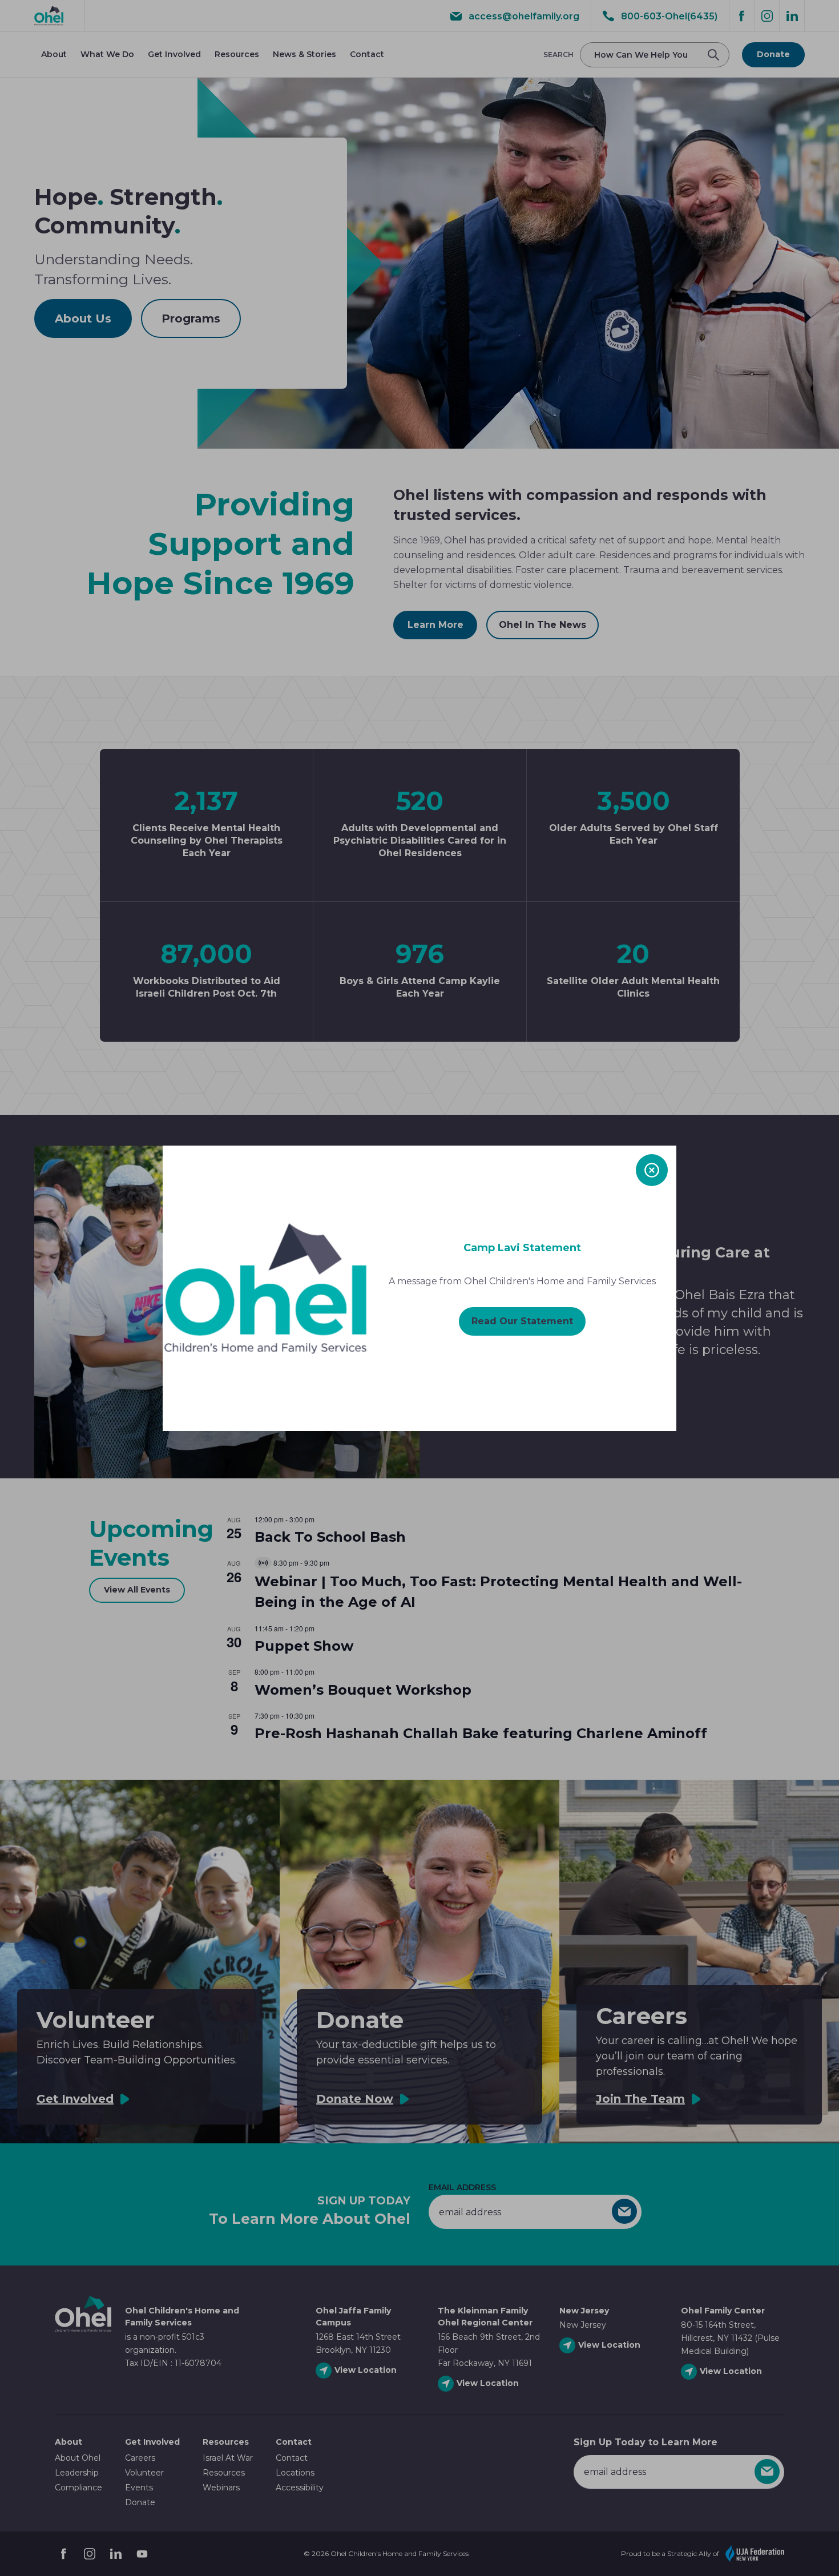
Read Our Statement (522, 1321)
